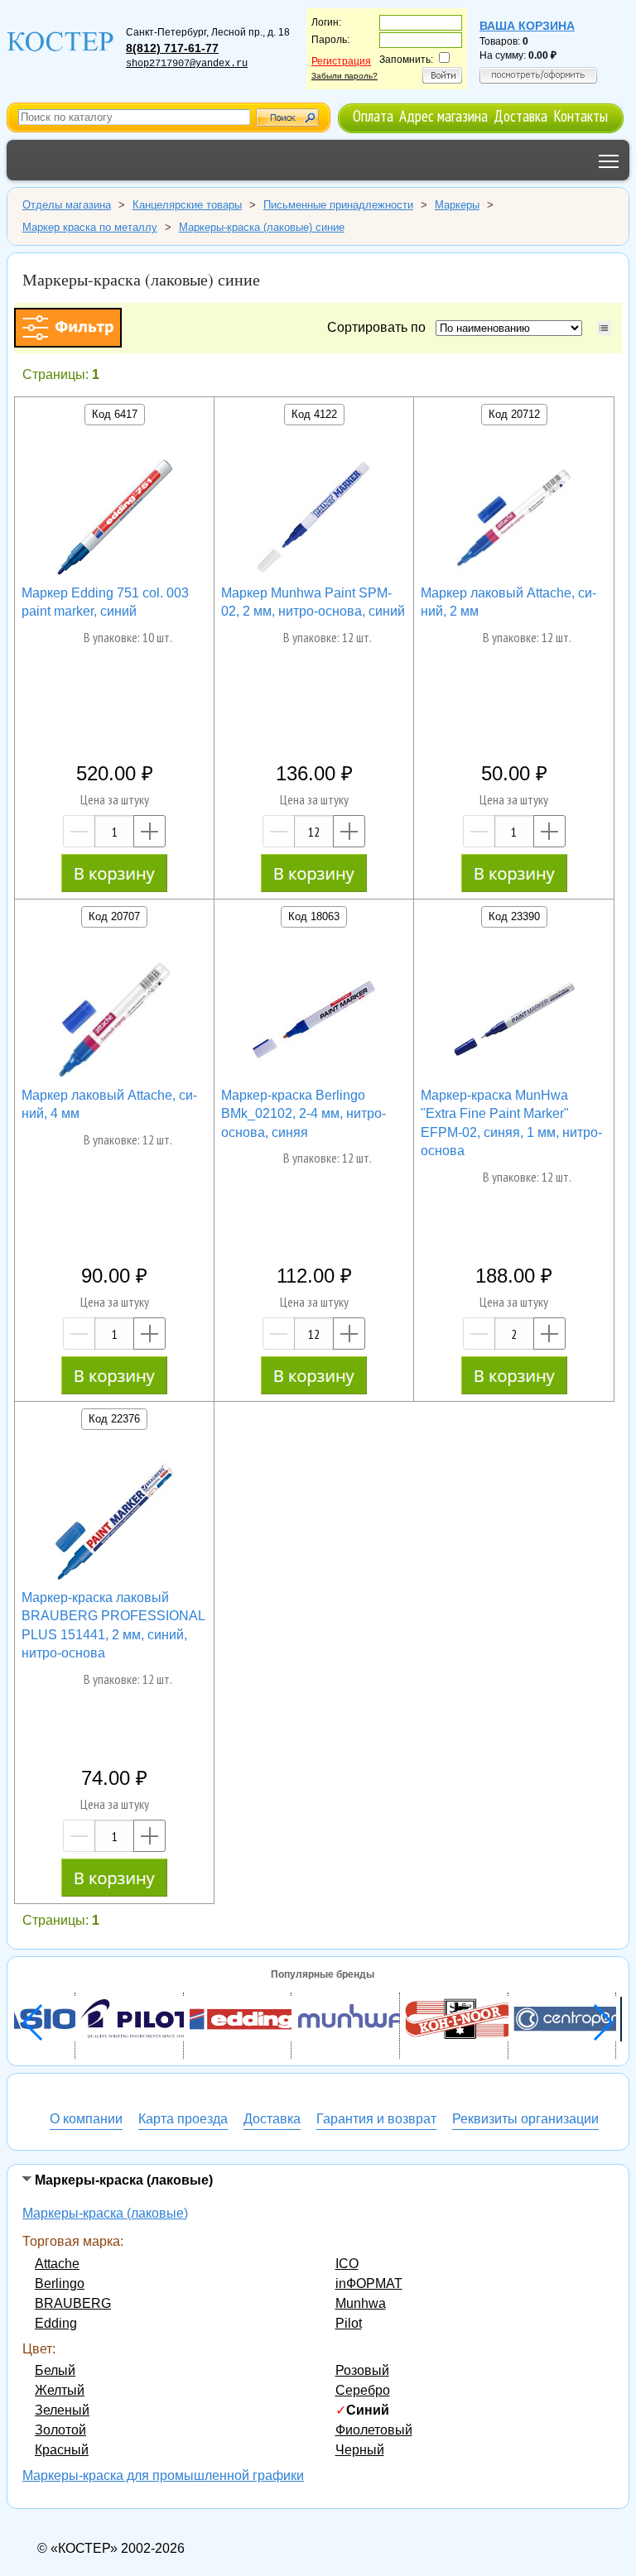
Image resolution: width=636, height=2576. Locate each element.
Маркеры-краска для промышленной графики (163, 2475)
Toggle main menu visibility (609, 160)
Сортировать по (380, 327)
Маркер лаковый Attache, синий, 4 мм (109, 1104)
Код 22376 (114, 1419)
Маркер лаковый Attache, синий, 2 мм (508, 602)
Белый (55, 2370)
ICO (347, 2264)
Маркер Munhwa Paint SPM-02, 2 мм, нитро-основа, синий (313, 602)
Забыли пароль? (344, 76)
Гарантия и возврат (376, 2119)
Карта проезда (183, 2119)
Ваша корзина (527, 26)
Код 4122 (314, 414)
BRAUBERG (73, 2303)
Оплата (373, 115)
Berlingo (60, 2283)
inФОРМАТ (369, 2283)
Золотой (60, 2430)
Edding (56, 2323)
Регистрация (341, 61)
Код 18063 (314, 916)
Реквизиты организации (525, 2119)
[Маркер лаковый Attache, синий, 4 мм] (114, 1022)
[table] (604, 328)
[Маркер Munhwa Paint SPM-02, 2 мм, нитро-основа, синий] (314, 520)
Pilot (349, 2323)
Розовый (362, 2370)
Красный (62, 2450)
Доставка (520, 115)
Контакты (581, 115)
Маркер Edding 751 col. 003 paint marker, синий (105, 602)
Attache (57, 2264)
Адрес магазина (443, 115)
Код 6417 (115, 414)
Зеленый (62, 2410)
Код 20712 (514, 414)
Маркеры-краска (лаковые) (105, 2213)
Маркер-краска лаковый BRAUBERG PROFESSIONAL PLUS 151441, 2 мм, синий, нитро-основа (113, 1625)
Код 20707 (114, 916)
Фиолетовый (374, 2430)
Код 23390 (514, 916)
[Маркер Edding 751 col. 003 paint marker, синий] (114, 520)
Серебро (363, 2390)
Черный (360, 2450)
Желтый (60, 2390)
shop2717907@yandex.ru (187, 64)
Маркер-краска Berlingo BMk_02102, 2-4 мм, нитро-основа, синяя (304, 1114)
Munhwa (361, 2303)
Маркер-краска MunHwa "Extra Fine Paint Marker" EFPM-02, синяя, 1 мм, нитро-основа (511, 1123)
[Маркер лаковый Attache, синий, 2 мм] (514, 520)
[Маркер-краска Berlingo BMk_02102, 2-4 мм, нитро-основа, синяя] (314, 1022)
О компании (86, 2119)
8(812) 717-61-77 (172, 48)
